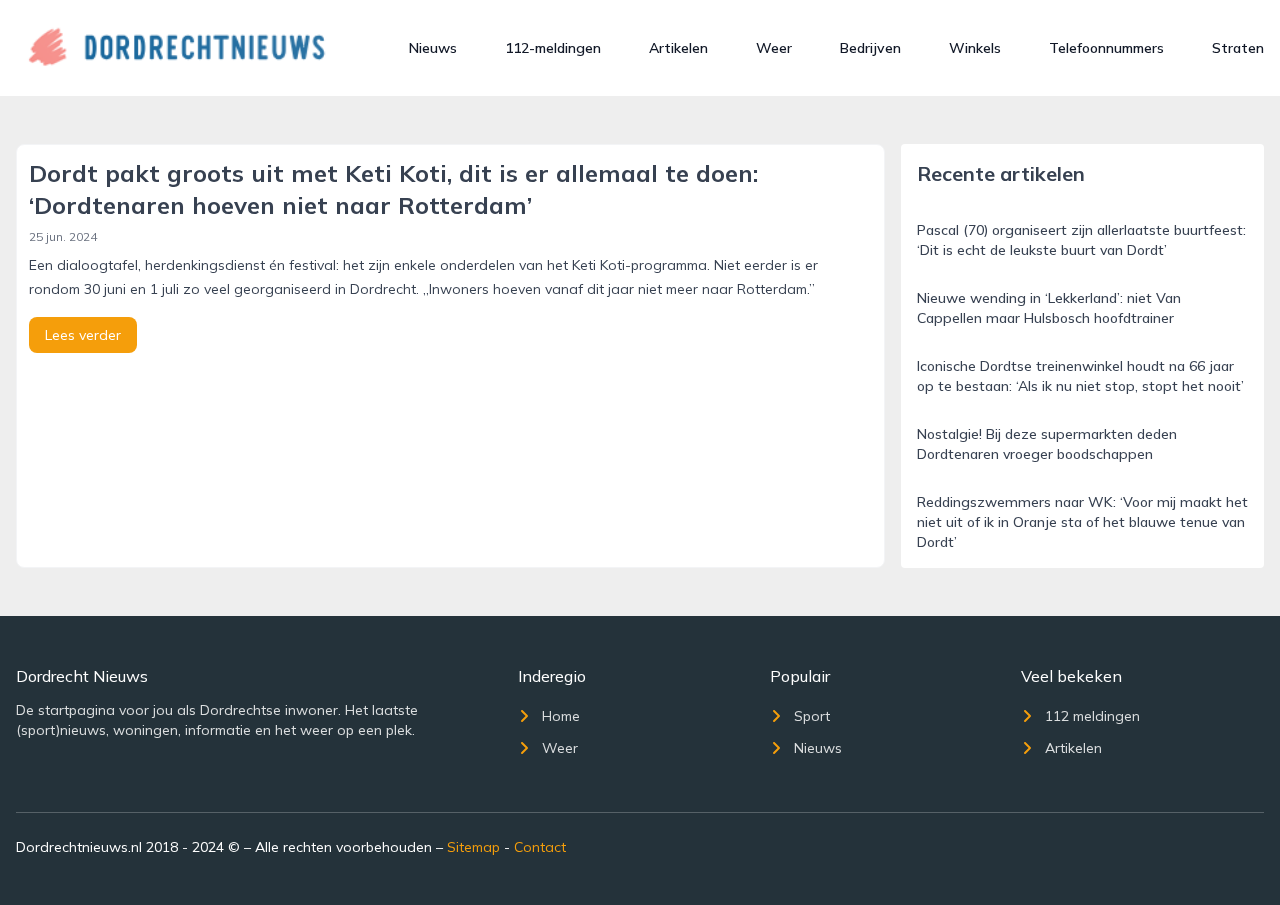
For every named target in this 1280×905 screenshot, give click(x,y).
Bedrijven (870, 48)
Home (561, 716)
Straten (1238, 48)
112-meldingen (553, 48)
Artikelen (678, 48)
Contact (540, 847)
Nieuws (433, 48)
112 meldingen (1092, 716)
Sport (812, 716)
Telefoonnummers (1106, 48)
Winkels (975, 48)
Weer (774, 48)
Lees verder (83, 335)
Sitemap (473, 847)
